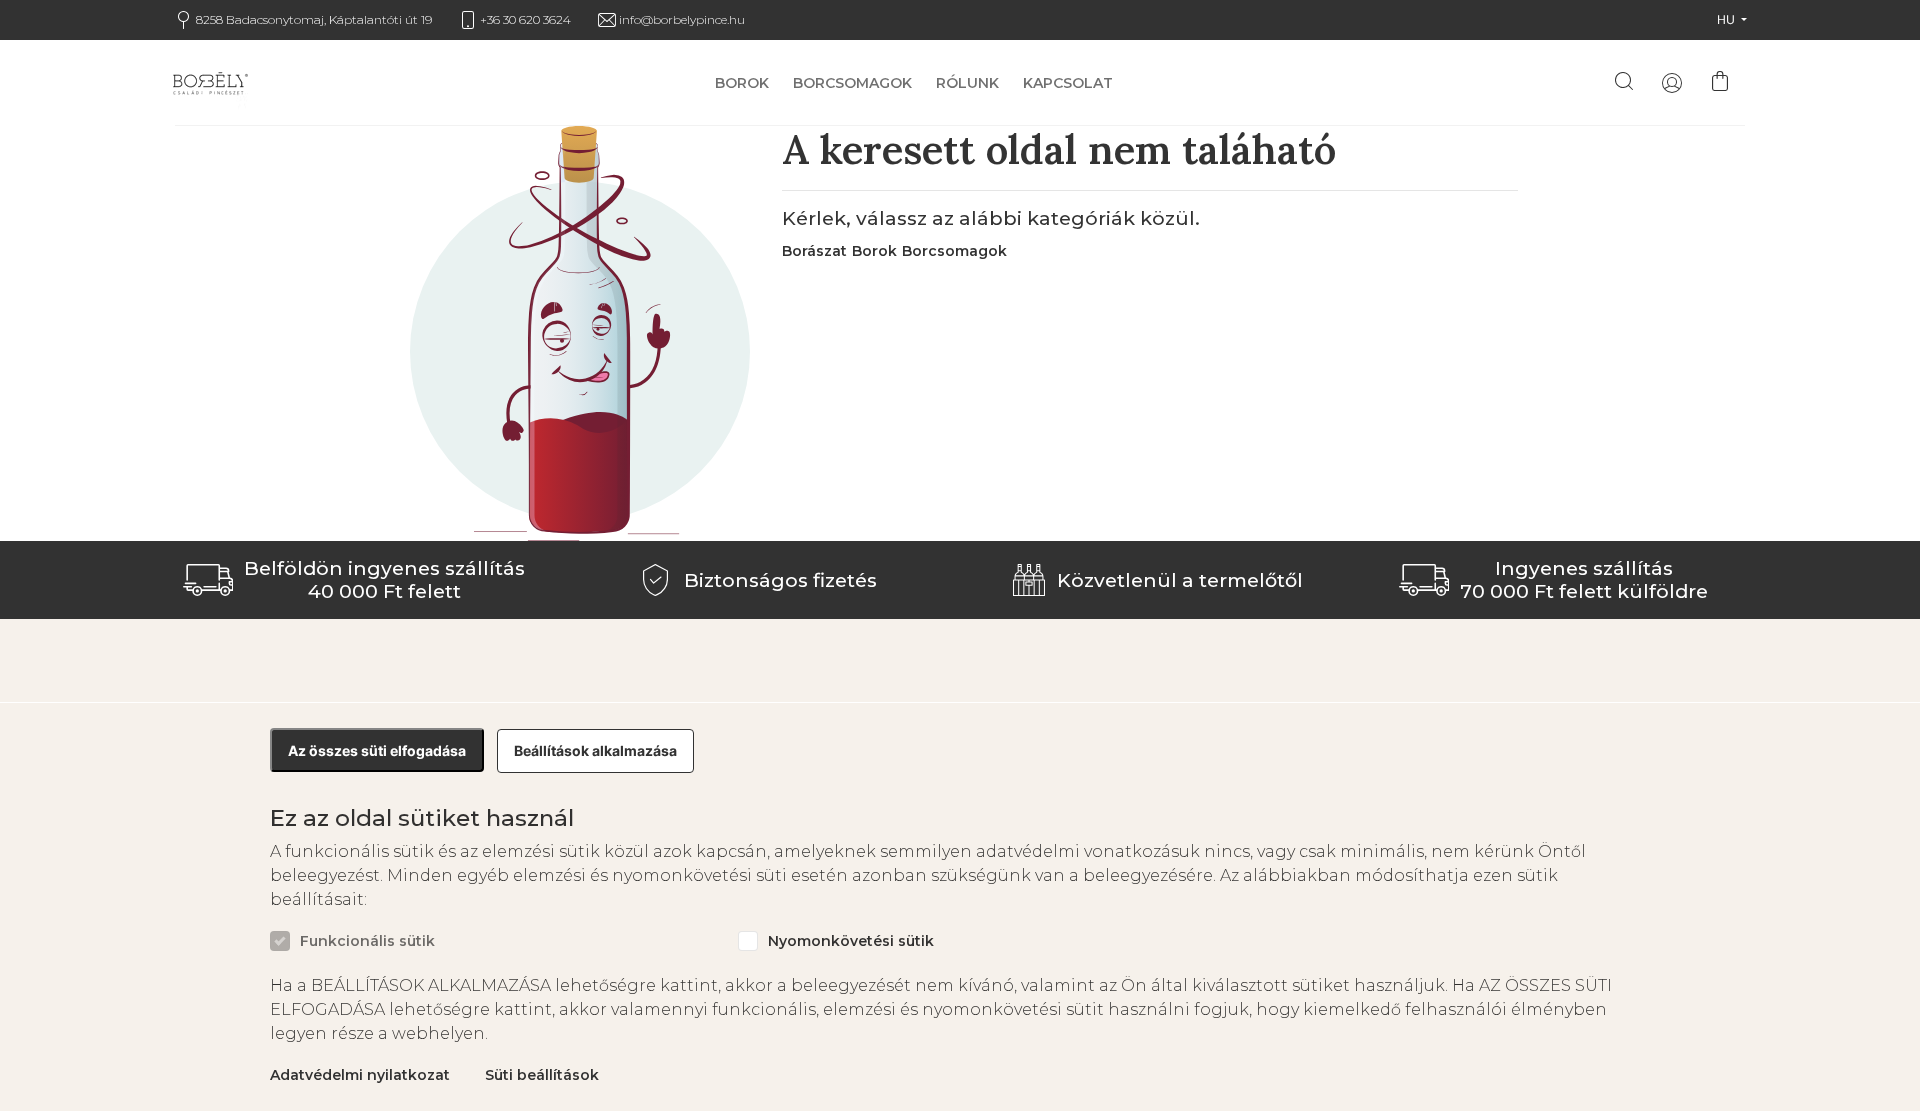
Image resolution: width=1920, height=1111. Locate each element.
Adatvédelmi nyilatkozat (360, 1075)
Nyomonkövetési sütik (851, 941)
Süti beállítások (542, 1075)
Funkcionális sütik (367, 941)
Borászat (814, 251)
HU (1727, 19)
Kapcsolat (1068, 83)
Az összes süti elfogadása (377, 750)
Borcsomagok (852, 83)
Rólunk (967, 83)
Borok (742, 83)
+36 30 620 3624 (525, 20)
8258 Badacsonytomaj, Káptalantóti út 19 (314, 20)
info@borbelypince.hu (682, 20)
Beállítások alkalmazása (595, 750)
